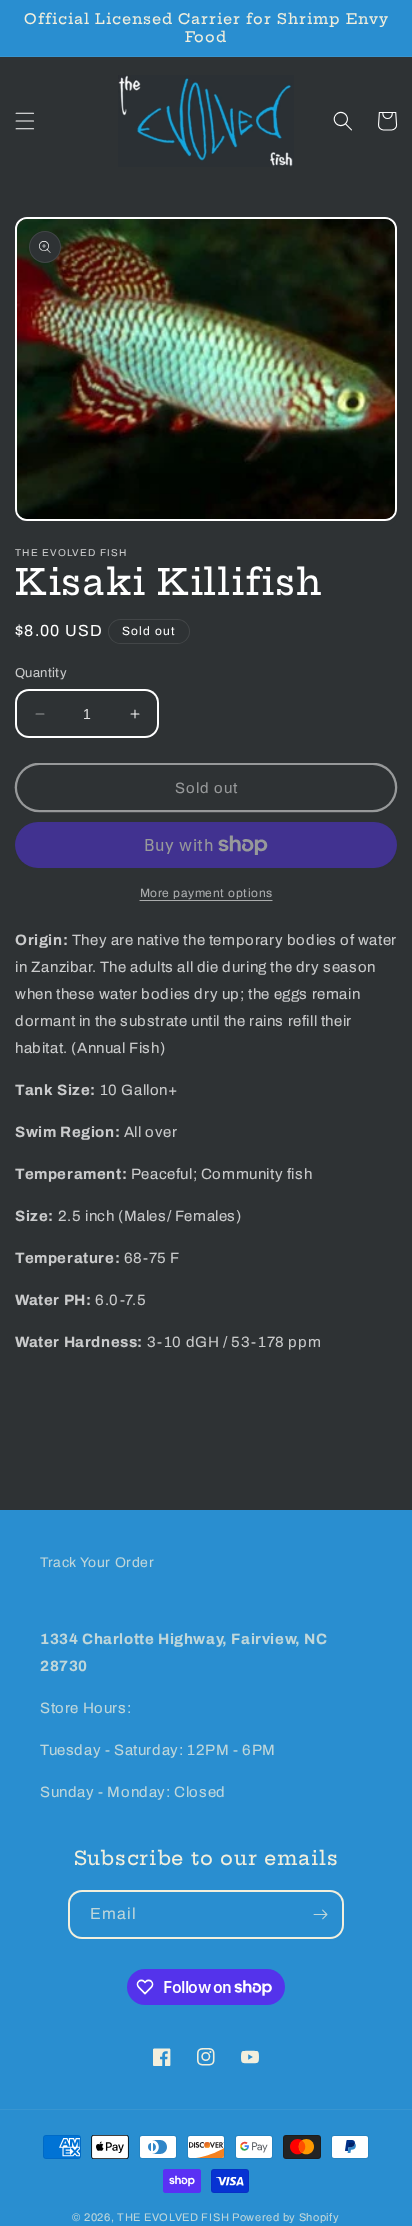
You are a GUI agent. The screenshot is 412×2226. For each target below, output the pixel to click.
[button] (25, 121)
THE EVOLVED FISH (173, 2217)
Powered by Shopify (286, 2217)
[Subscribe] (320, 1914)
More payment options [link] (206, 893)
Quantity (41, 673)
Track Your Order (97, 1562)
